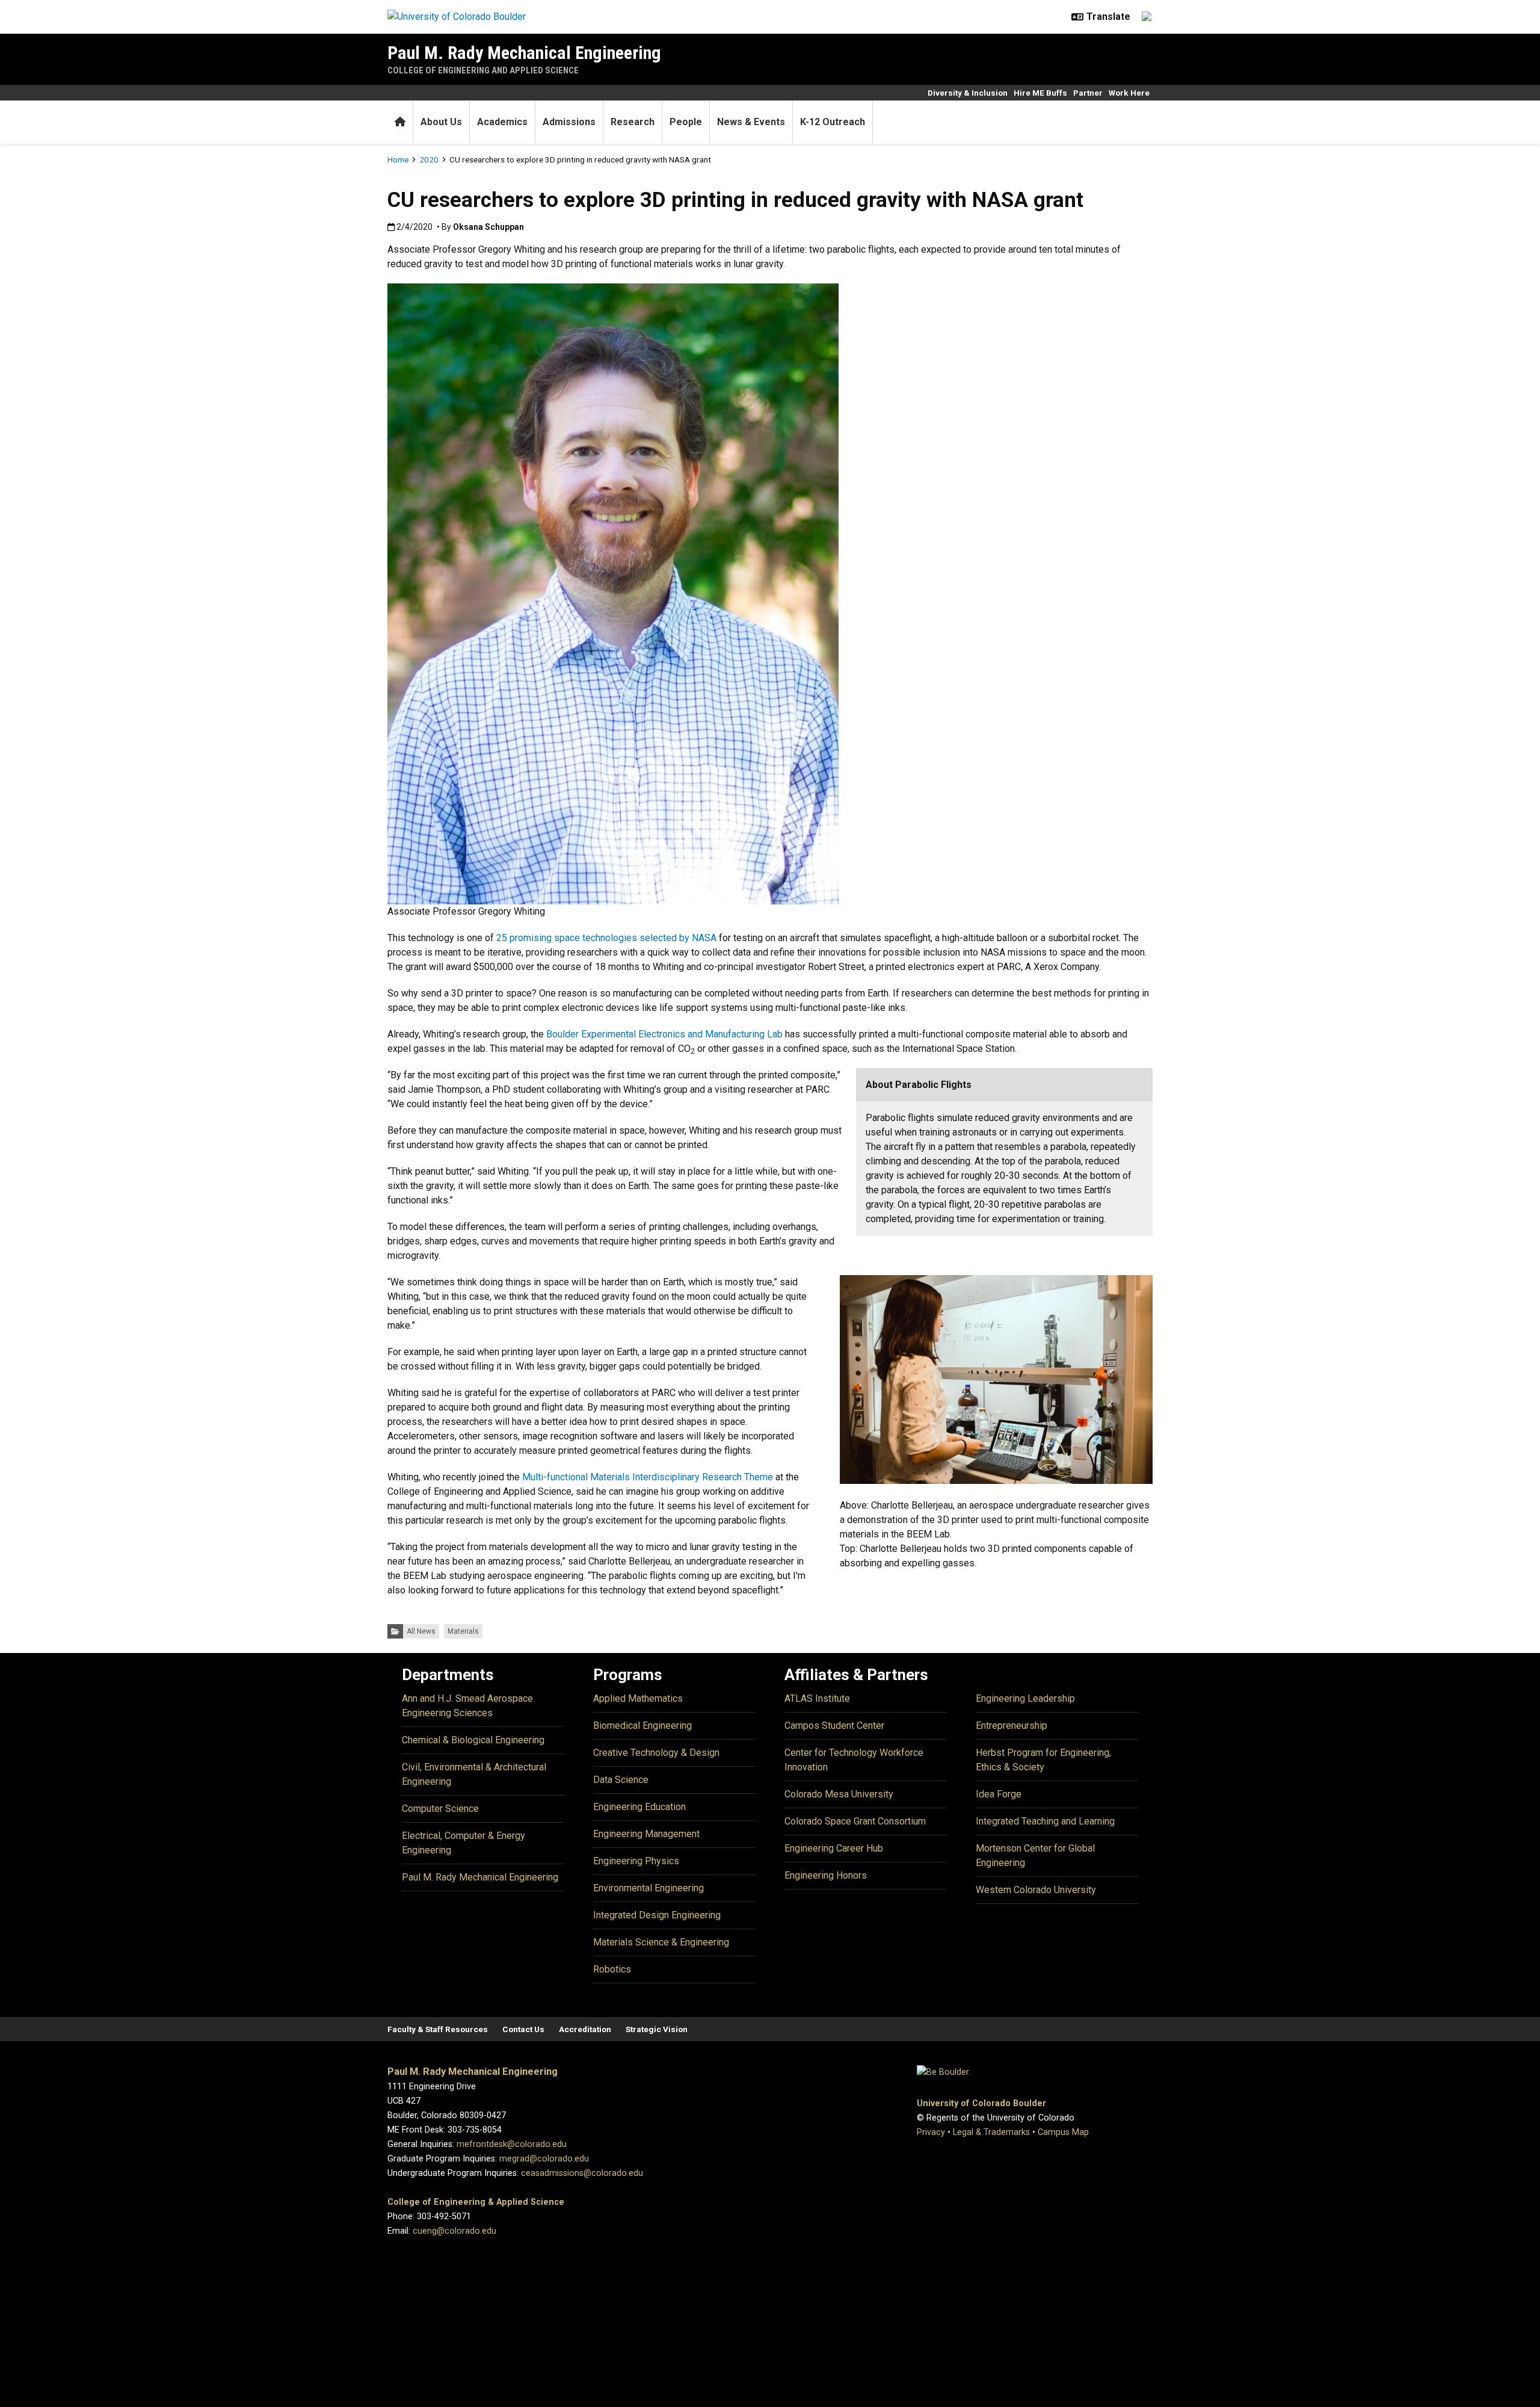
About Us (441, 122)
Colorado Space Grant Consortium (855, 1821)
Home (398, 159)
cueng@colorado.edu (454, 2231)
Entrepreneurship (1012, 1726)
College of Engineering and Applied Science (483, 70)
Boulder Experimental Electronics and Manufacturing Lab (664, 1034)
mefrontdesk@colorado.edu (512, 2144)
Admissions (569, 122)
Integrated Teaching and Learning (1045, 1821)
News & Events (751, 122)
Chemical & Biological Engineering (473, 1740)
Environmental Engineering (648, 1888)
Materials (463, 1631)
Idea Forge (999, 1794)
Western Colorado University (1036, 1890)
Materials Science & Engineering (661, 1942)
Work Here (1129, 93)
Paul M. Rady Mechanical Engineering (524, 53)
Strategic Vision (657, 2029)
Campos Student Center (834, 1726)
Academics (502, 122)
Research (633, 122)
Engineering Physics (636, 1861)
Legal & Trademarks (991, 2132)
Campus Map (1063, 2132)
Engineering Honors (826, 1875)
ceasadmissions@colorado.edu (582, 2173)
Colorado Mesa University (839, 1794)
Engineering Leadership (1025, 1698)
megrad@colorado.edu (544, 2159)
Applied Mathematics (638, 1698)
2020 (429, 159)
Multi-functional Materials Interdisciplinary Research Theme (648, 1477)
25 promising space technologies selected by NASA (606, 938)
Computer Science (440, 1809)
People (686, 122)
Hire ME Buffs (1040, 93)
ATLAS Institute (817, 1698)
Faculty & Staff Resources (438, 2029)
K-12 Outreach (833, 122)
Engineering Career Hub (834, 1848)
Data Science (621, 1780)
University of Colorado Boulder (981, 2103)
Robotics (612, 1969)
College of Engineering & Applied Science (476, 2202)
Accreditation (585, 2029)
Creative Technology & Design (656, 1753)
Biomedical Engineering (642, 1726)
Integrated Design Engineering (657, 1915)
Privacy (931, 2132)
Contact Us (523, 2029)
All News (421, 1631)
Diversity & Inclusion (968, 93)
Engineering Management (646, 1834)
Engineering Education (639, 1807)
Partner (1088, 93)
